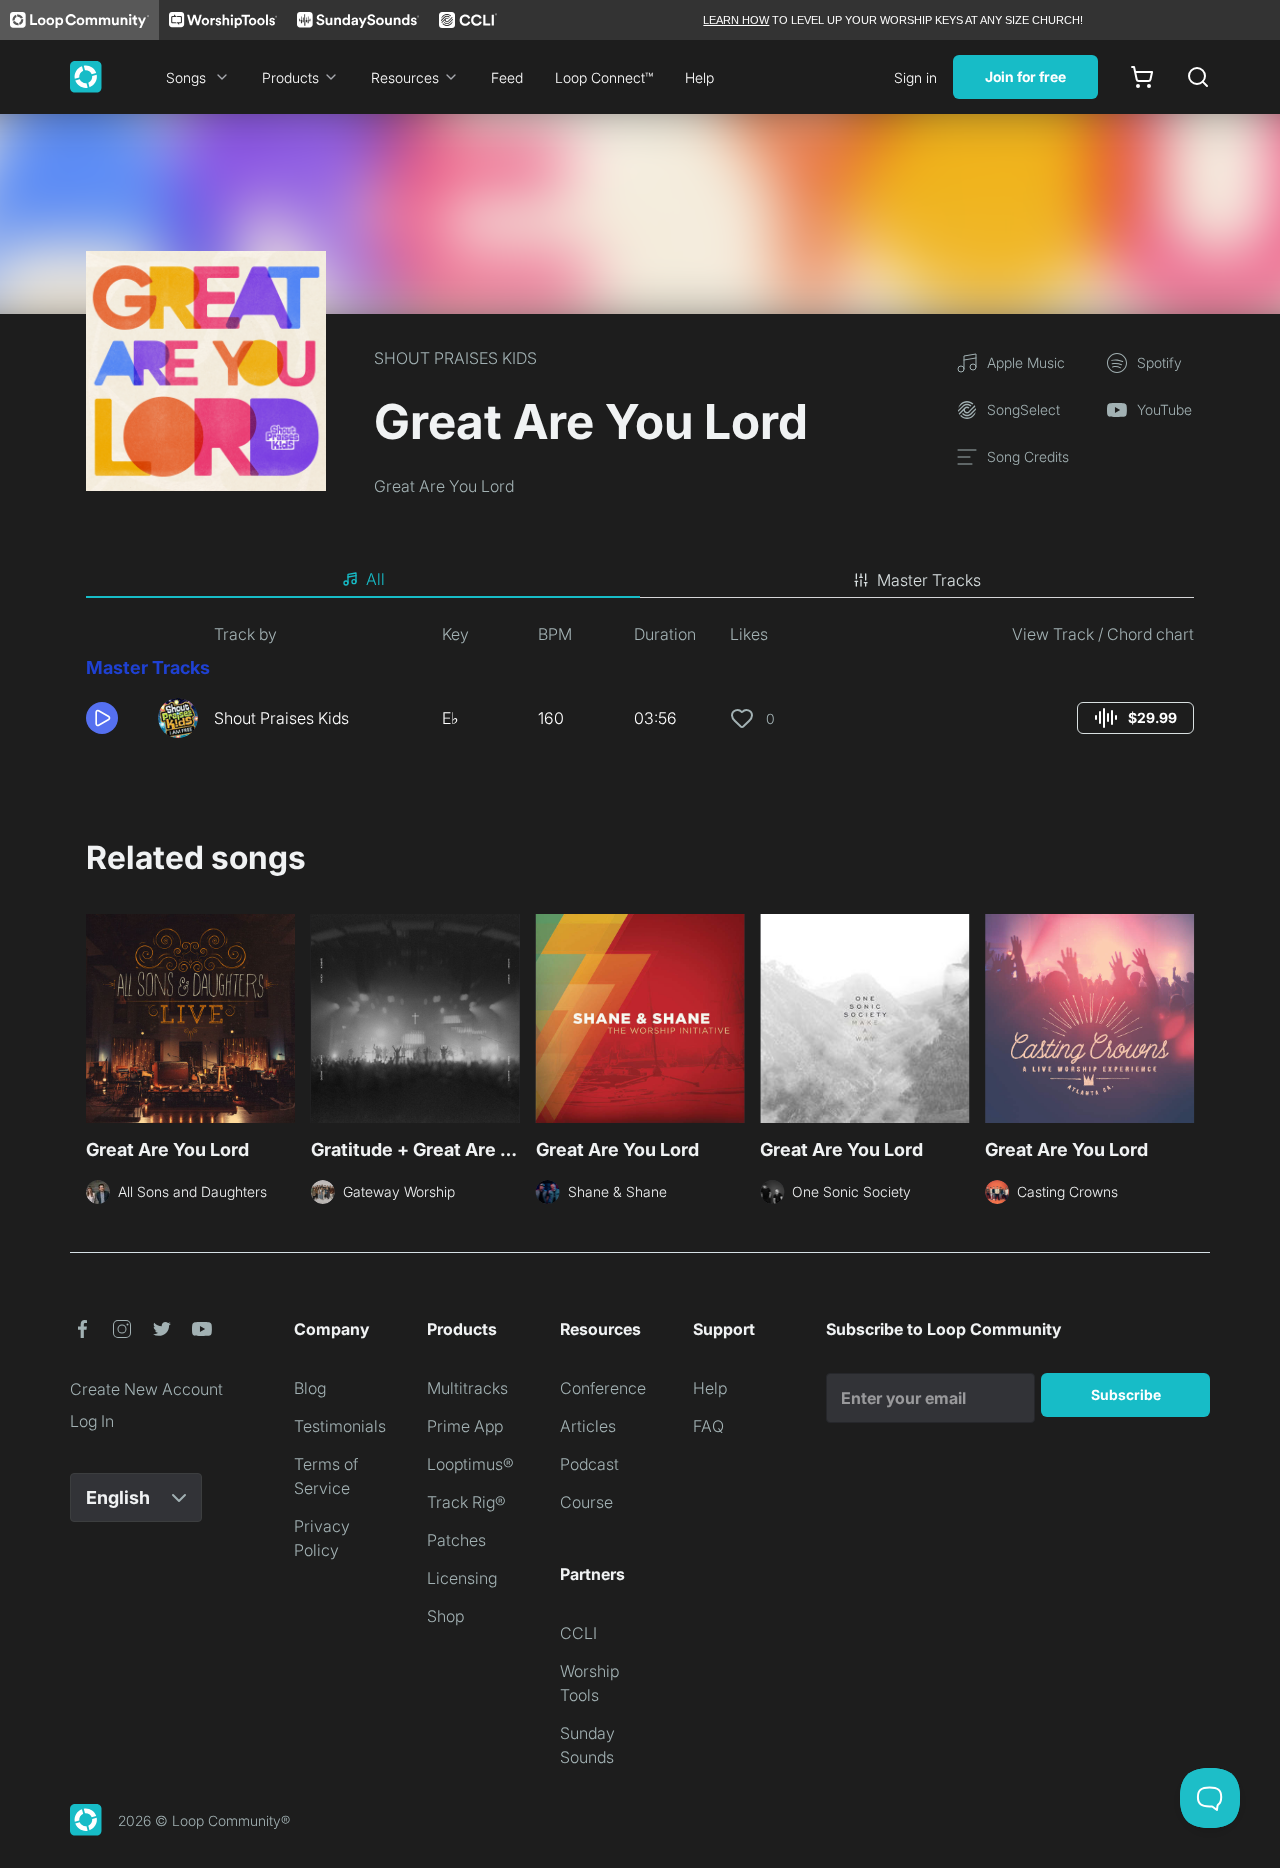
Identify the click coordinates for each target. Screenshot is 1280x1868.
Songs (186, 77)
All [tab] (375, 579)
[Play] (102, 718)
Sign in (915, 77)
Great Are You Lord (444, 486)
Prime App (465, 1426)
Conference (603, 1388)
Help (699, 77)
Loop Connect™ (604, 77)
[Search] (1198, 77)
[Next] (1182, 1021)
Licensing (462, 1578)
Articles (588, 1426)
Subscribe (1126, 1394)
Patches (456, 1540)
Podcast (589, 1464)
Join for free (1025, 76)
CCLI (578, 1633)
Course (586, 1502)
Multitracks (467, 1388)
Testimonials (340, 1426)
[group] (1135, 718)
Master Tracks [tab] (929, 580)
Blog (310, 1388)
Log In (92, 1421)
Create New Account (146, 1389)
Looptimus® (470, 1464)
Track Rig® (466, 1502)
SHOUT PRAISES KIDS (455, 358)
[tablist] (640, 580)
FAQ (708, 1426)
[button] (114, 718)
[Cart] (1142, 77)
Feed (507, 77)
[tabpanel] (640, 688)
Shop (445, 1616)
